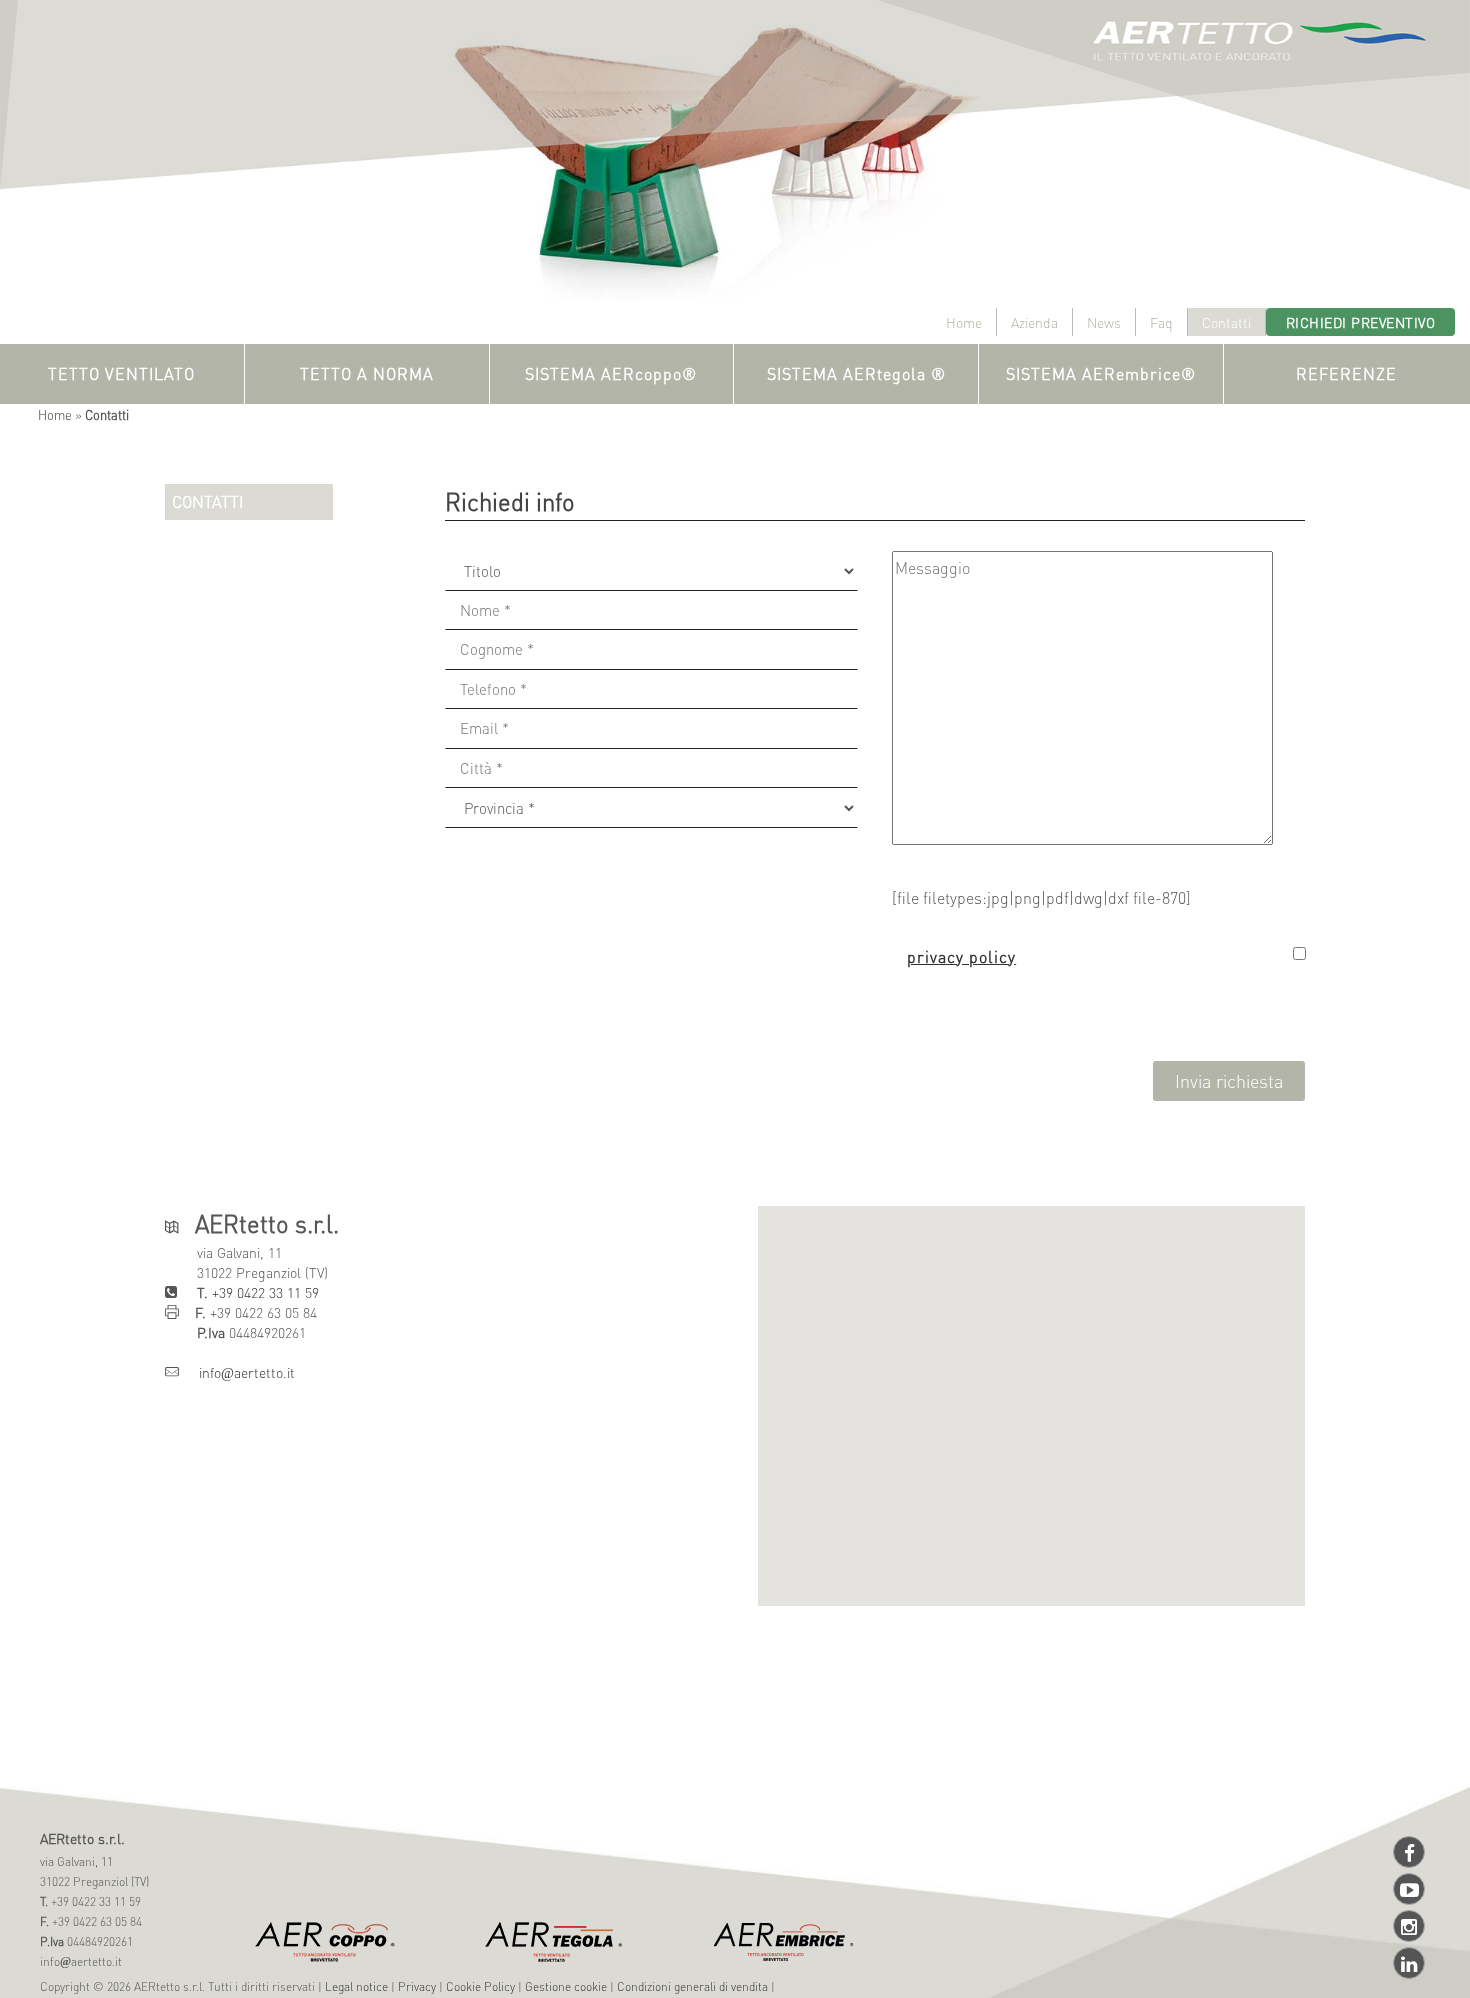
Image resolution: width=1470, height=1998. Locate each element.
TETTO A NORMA (367, 373)
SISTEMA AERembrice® (1101, 373)
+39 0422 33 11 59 (263, 1292)
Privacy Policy (961, 956)
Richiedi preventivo (1361, 322)
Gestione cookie (566, 1986)
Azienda (1034, 322)
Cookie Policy (480, 1986)
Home (964, 322)
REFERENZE (1346, 373)
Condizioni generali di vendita (692, 1986)
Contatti (1226, 322)
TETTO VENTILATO (121, 373)
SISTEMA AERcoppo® (611, 373)
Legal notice (356, 1986)
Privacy (417, 1986)
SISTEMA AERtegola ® (856, 373)
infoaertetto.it (237, 1372)
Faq (1161, 322)
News (1104, 322)
